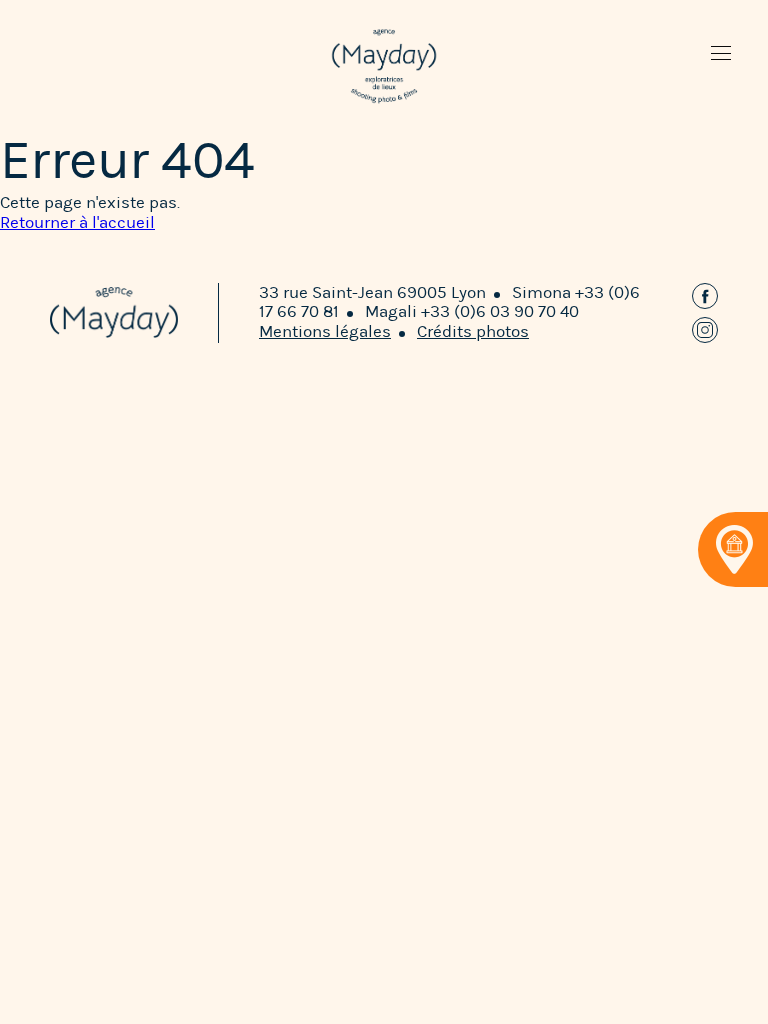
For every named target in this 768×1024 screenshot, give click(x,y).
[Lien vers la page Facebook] (705, 296)
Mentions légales (325, 331)
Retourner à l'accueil (77, 222)
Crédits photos (473, 331)
